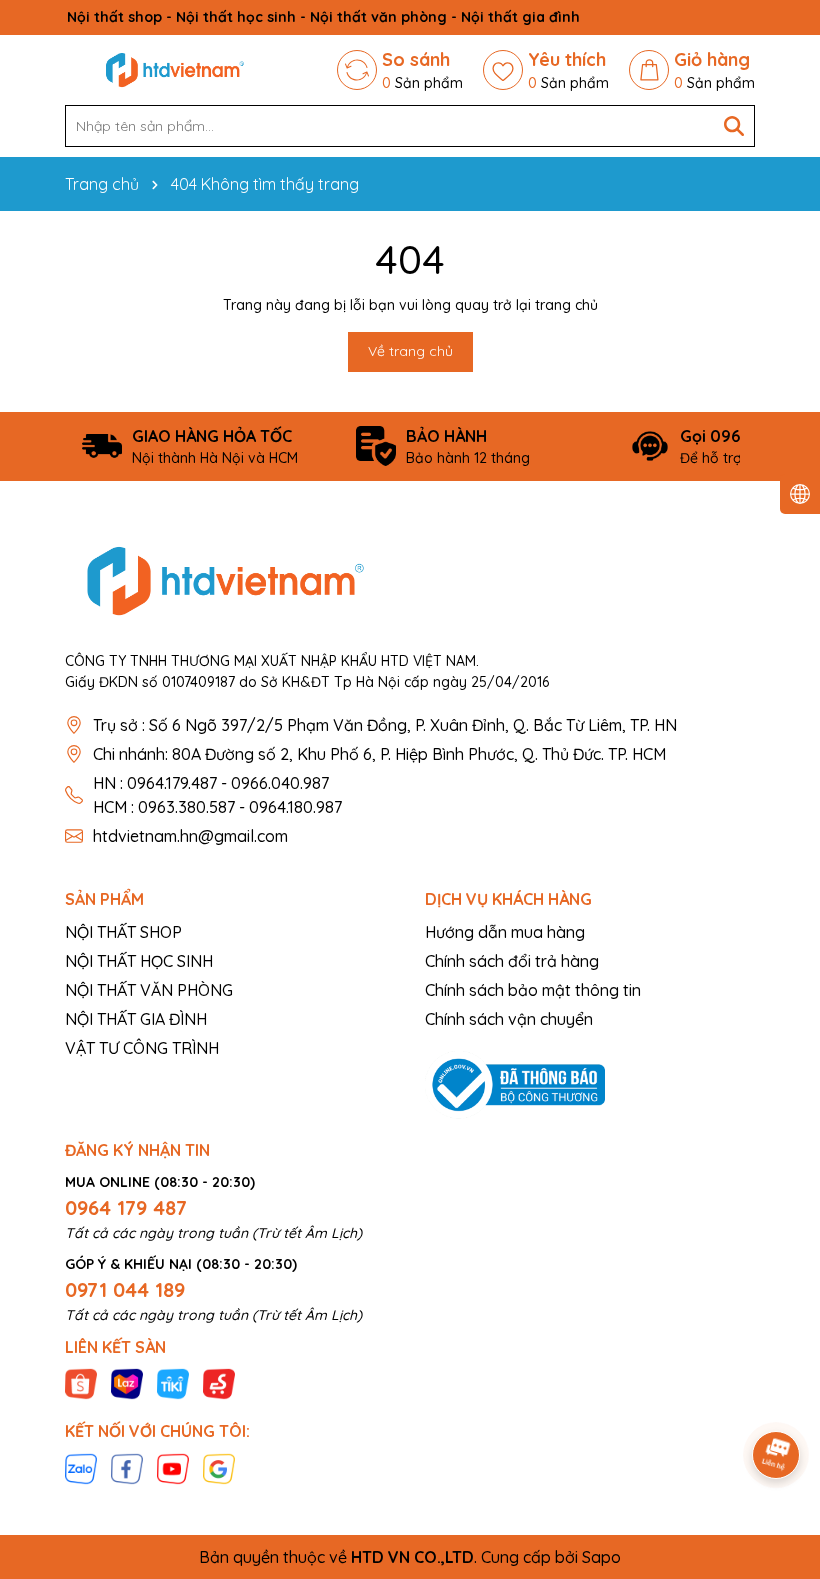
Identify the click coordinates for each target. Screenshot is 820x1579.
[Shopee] (81, 1383)
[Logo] (175, 70)
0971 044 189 (125, 1289)
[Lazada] (127, 1383)
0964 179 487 (126, 1207)
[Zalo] (81, 1467)
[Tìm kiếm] (734, 126)
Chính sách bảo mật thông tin (533, 990)
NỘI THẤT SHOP (123, 932)
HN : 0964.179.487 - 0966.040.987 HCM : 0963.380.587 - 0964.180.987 (217, 795)
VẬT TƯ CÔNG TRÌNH (142, 1048)
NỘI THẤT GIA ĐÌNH (136, 1019)
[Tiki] (173, 1383)
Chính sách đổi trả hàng (512, 961)
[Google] (219, 1467)
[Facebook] (127, 1467)
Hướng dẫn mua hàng (505, 932)
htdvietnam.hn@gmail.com (190, 836)
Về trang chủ (410, 351)
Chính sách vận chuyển (509, 1019)
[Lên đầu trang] (777, 1399)
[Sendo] (219, 1383)
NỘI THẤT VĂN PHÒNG (149, 990)
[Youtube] (173, 1467)
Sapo (601, 1557)
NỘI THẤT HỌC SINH (139, 961)
